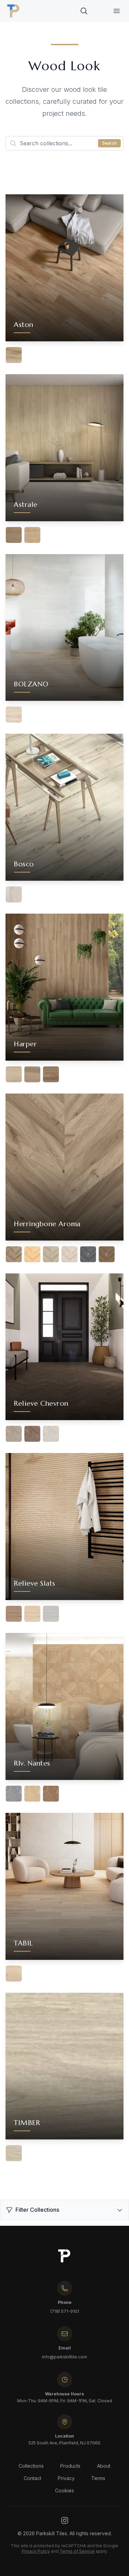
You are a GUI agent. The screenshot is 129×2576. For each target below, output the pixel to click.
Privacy (66, 2478)
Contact (33, 2478)
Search (109, 143)
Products (70, 2466)
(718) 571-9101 (65, 2311)
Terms (98, 2478)
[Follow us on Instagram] (65, 2520)
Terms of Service (77, 2551)
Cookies (64, 2490)
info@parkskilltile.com (64, 2357)
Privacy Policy (36, 2551)
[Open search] (84, 11)
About (104, 2466)
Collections (31, 2466)
